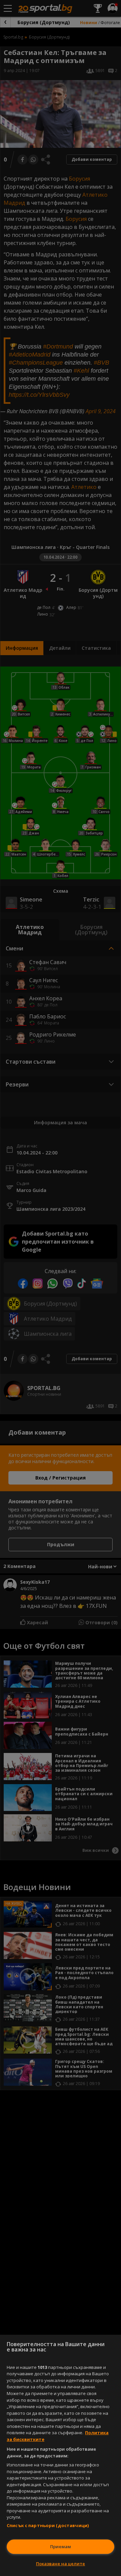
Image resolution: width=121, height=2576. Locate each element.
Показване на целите (61, 2564)
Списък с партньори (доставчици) (48, 2525)
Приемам (61, 2547)
